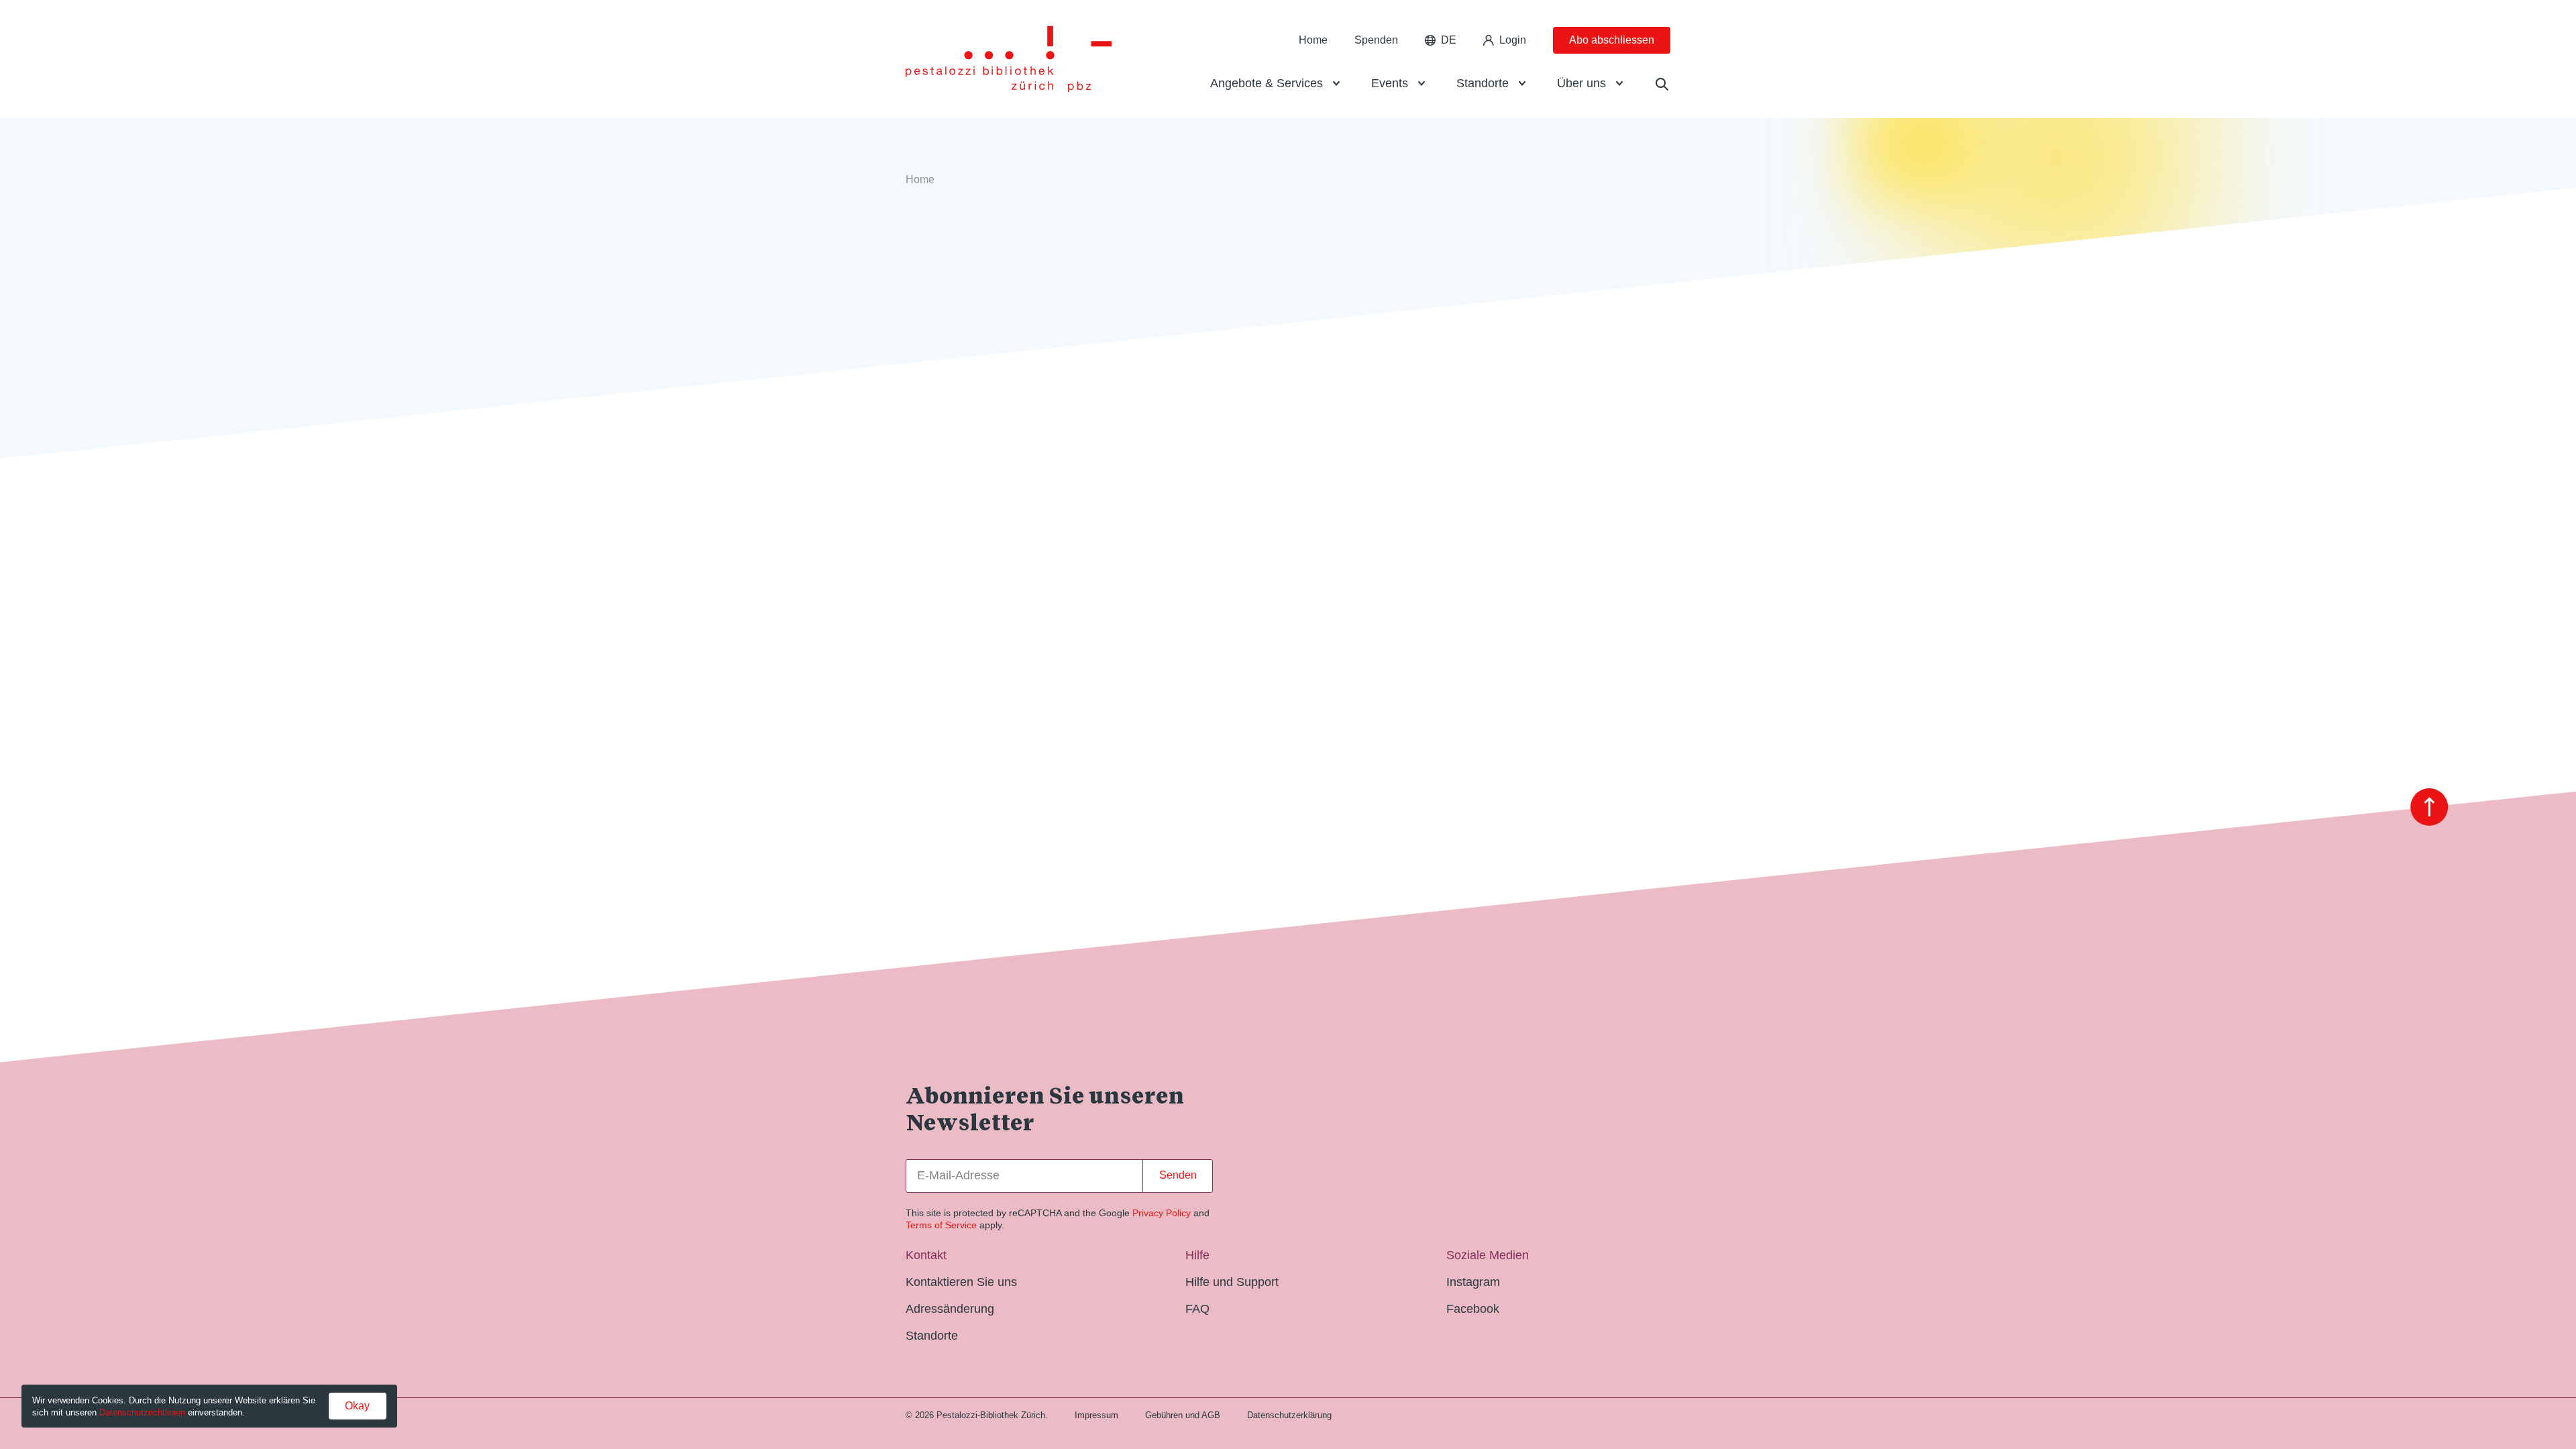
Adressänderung (950, 1309)
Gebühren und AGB (1183, 1415)
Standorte (1483, 83)
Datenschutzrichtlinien (142, 1412)
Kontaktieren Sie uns (961, 1282)
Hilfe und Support (1232, 1282)
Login (1513, 40)
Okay (357, 1406)
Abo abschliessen (1612, 40)
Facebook (1473, 1309)
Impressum (1096, 1415)
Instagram (1473, 1282)
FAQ (1197, 1309)
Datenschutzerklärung (1289, 1415)
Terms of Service (941, 1225)
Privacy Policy (1162, 1213)
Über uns (1581, 83)
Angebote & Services (1267, 83)
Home (1313, 40)
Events (1390, 83)
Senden (1178, 1175)
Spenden (1376, 40)
